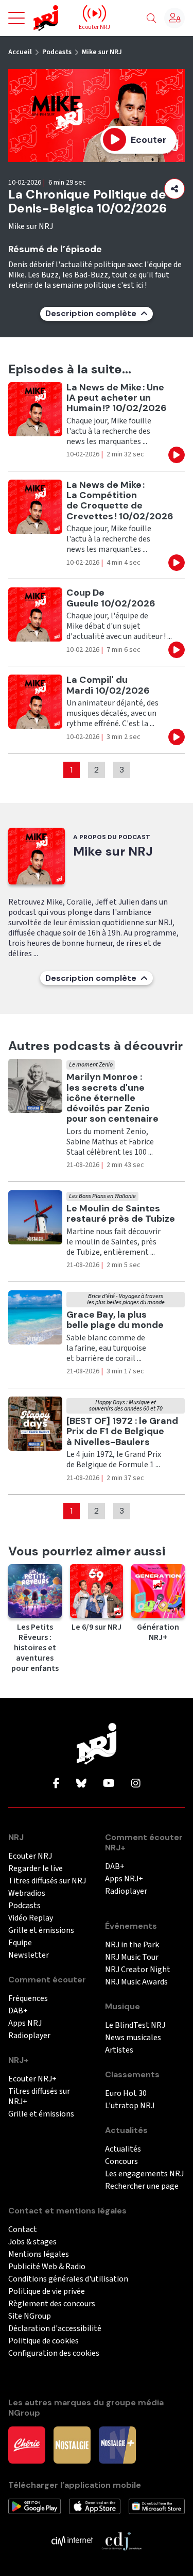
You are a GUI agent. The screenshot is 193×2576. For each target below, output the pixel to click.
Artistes (119, 2050)
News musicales (133, 2038)
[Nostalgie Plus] (117, 2444)
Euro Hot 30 (126, 2094)
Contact (23, 2230)
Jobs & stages (32, 2242)
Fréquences (28, 1999)
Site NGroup (30, 2316)
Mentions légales (39, 2254)
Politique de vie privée (47, 2292)
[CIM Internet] (72, 2540)
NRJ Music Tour (132, 1957)
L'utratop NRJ (130, 2106)
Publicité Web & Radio (47, 2267)
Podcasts (57, 52)
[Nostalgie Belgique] (72, 2444)
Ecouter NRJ (30, 1856)
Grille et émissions (41, 1931)
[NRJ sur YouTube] (109, 1784)
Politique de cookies (43, 2341)
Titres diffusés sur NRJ (47, 1881)
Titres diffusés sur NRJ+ (39, 2097)
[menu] (16, 18)
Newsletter (29, 1955)
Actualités (123, 2149)
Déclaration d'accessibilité (55, 2329)
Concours (121, 2162)
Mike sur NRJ (102, 52)
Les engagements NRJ (144, 2174)
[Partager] (174, 189)
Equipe (20, 1943)
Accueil (20, 52)
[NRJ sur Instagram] (136, 1784)
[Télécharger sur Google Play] (34, 2506)
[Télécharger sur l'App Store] (95, 2506)
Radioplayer (29, 2036)
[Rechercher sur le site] (151, 19)
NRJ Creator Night (138, 1970)
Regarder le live (36, 1869)
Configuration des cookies (54, 2353)
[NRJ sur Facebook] (56, 1784)
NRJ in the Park (132, 1945)
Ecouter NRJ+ (32, 2079)
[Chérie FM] (27, 2444)
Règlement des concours (52, 2304)
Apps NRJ (25, 2023)
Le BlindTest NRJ (135, 2025)
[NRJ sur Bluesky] (81, 1784)
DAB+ (18, 2011)
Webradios (27, 1893)
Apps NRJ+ (124, 1879)
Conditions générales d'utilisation (68, 2279)
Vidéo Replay (31, 1918)
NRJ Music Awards (136, 1982)
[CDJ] (121, 2540)
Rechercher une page (142, 2186)
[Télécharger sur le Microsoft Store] (157, 2506)
